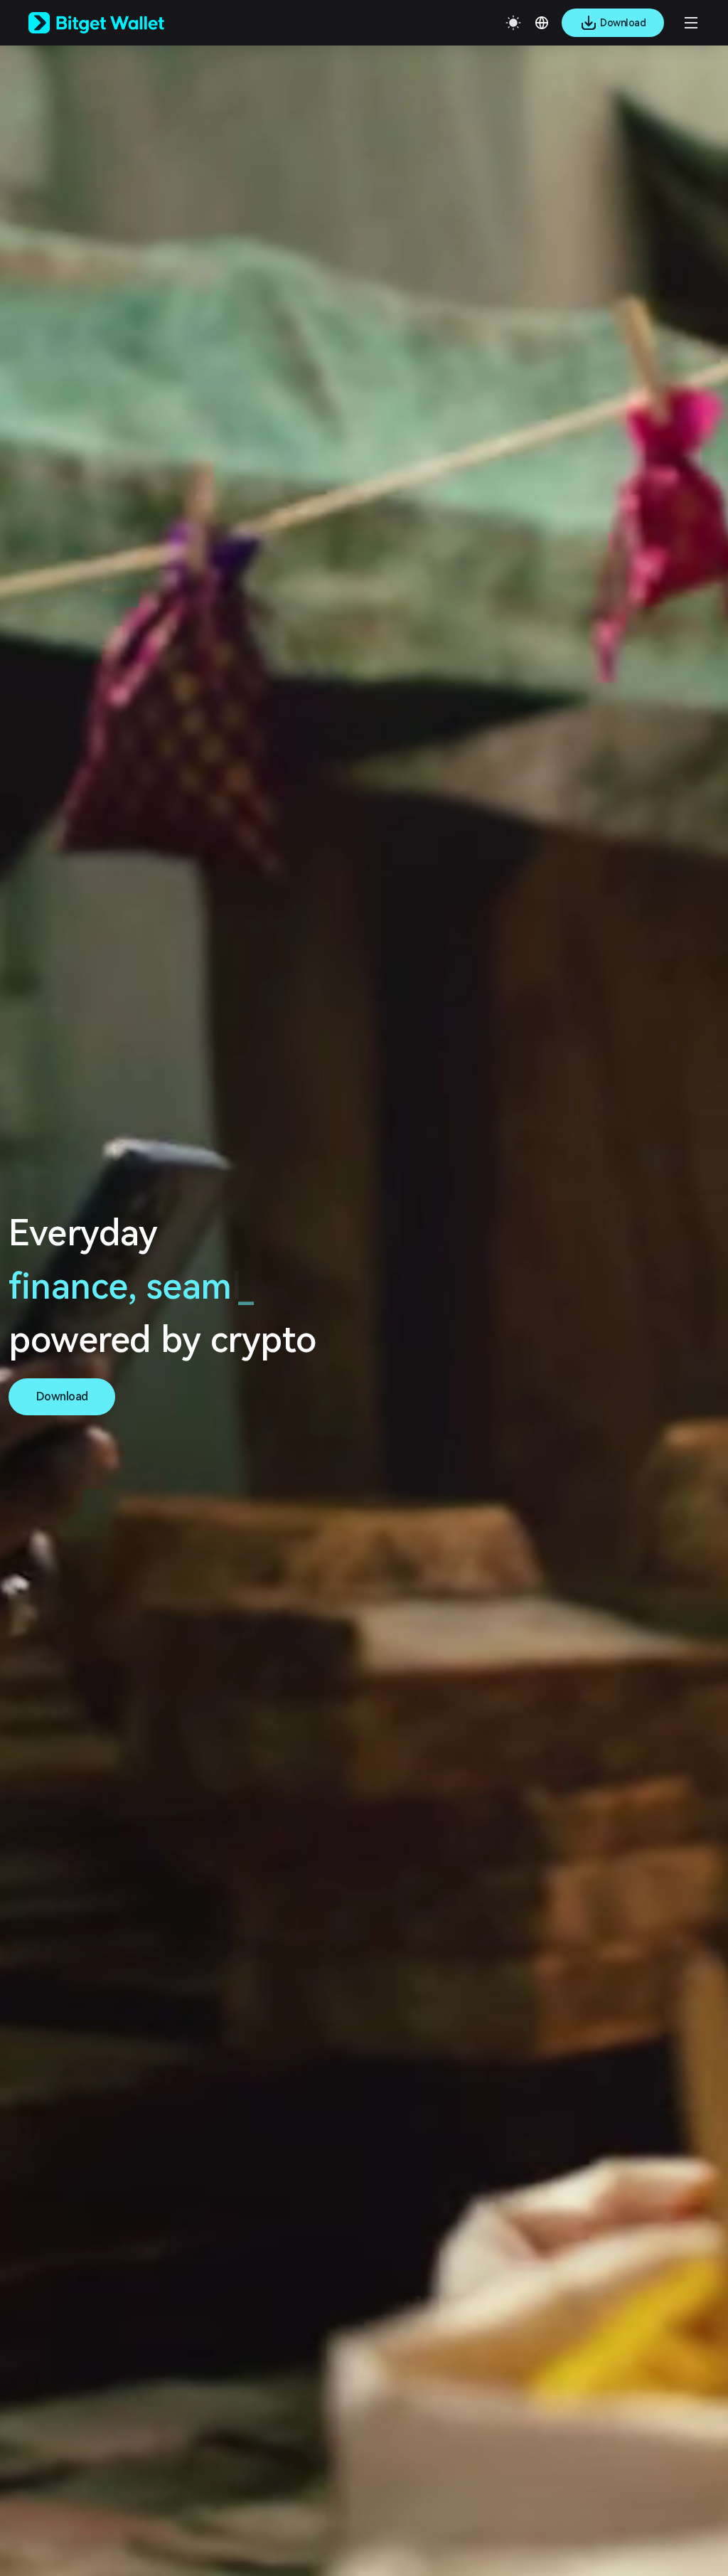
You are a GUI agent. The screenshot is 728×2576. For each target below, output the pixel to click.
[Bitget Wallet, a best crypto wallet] (114, 23)
